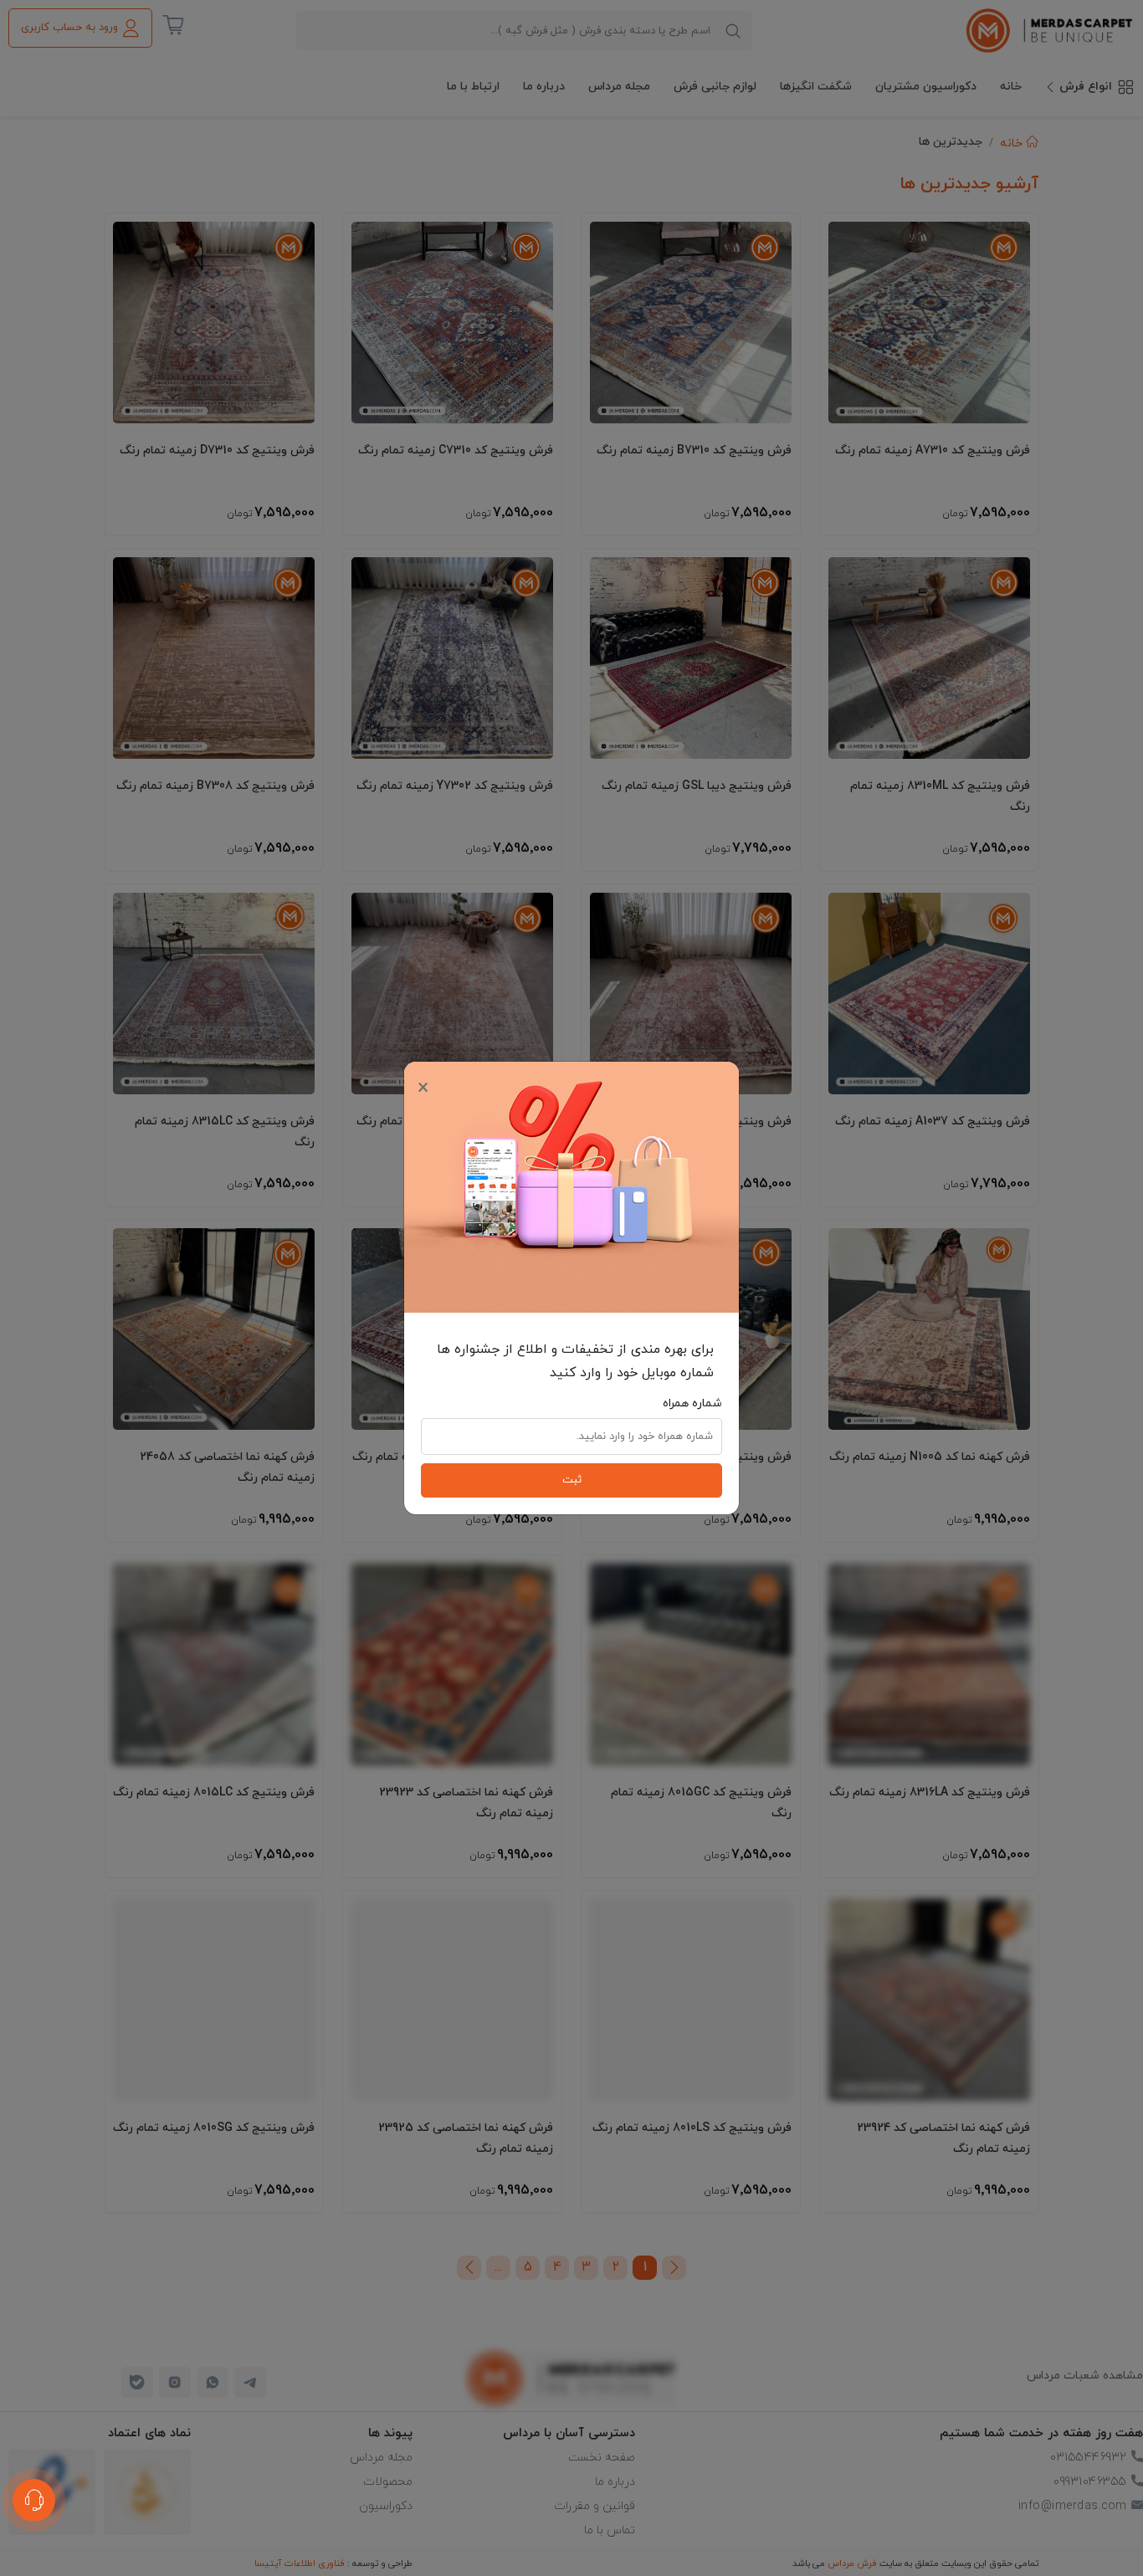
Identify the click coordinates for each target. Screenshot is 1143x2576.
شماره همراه (692, 1403)
